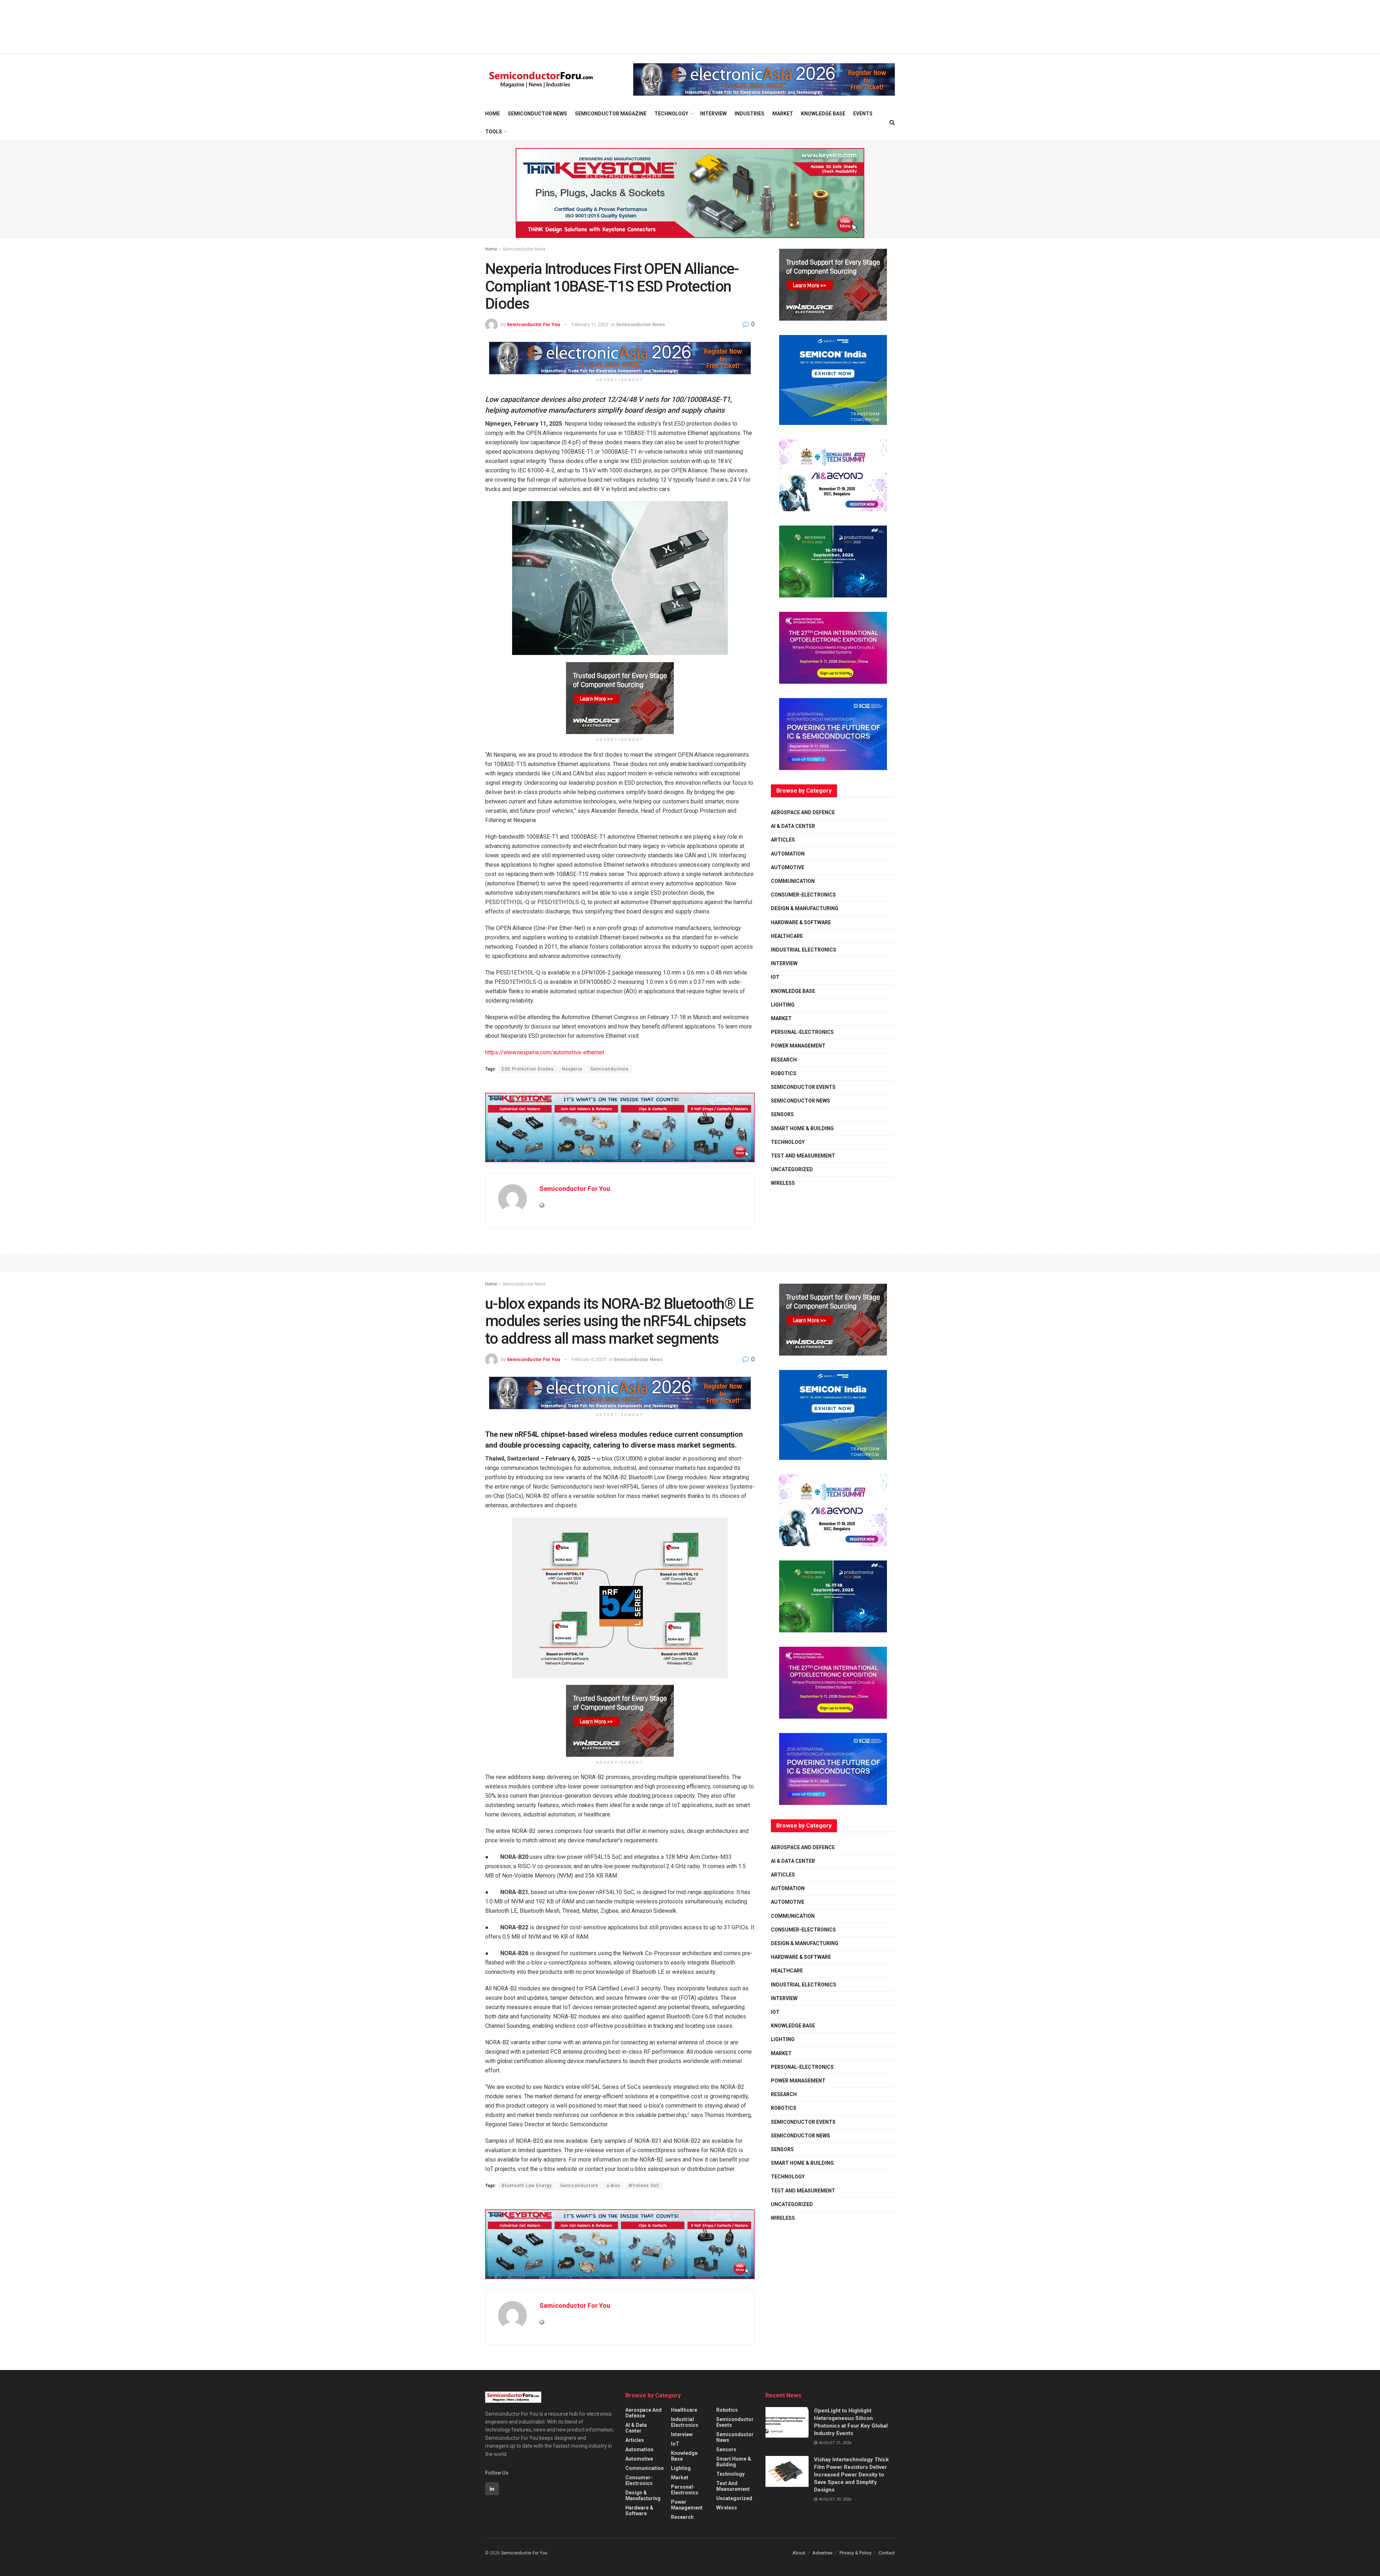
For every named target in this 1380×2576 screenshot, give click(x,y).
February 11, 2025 (590, 324)
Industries (749, 114)
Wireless (783, 1183)
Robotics (784, 1073)
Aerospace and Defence (803, 812)
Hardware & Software (801, 922)
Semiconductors (609, 1069)
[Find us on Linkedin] (492, 2489)
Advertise (822, 2553)
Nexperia (572, 1069)
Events (863, 114)
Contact (887, 2553)
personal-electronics (802, 1032)
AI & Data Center (793, 826)
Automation (788, 854)
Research (784, 1060)
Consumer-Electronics (803, 895)
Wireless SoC (644, 2186)
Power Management (798, 1046)
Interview (713, 114)
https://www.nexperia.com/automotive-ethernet (545, 1052)
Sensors (782, 1114)
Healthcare (787, 936)
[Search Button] (892, 123)
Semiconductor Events (803, 1087)
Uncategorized (792, 1169)
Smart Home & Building (802, 1128)
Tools (494, 132)
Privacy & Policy (855, 2553)
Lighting (783, 1005)
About (799, 2553)
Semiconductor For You (533, 324)
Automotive (788, 867)
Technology (671, 114)
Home (493, 114)
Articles (783, 840)
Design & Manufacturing (805, 908)
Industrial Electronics (804, 950)
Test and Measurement (803, 1156)
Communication (793, 881)
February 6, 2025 (589, 1359)
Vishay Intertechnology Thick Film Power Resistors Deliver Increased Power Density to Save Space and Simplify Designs (851, 2475)
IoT (775, 977)
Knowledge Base (823, 114)
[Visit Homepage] (541, 80)
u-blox (613, 2186)
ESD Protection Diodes (528, 1069)
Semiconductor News (537, 114)
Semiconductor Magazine (611, 114)
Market (783, 114)
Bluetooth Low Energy (527, 2186)
